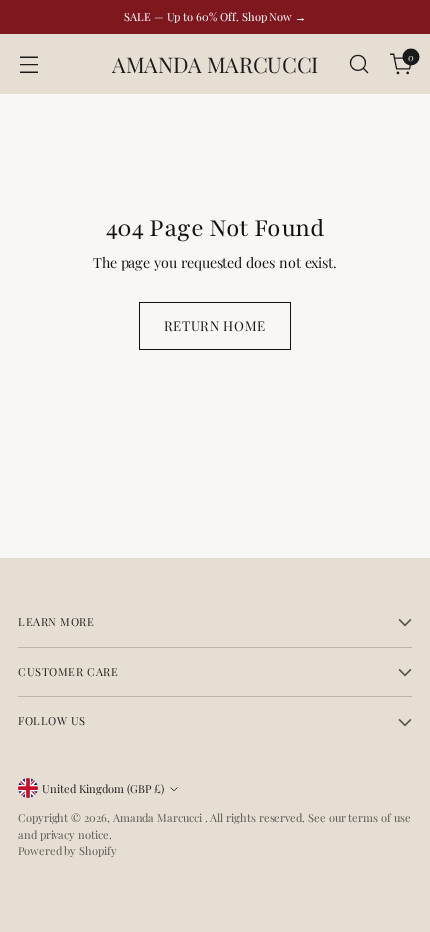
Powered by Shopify (67, 850)
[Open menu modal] (28, 64)
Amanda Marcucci (159, 817)
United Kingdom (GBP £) (103, 788)
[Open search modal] (358, 64)
